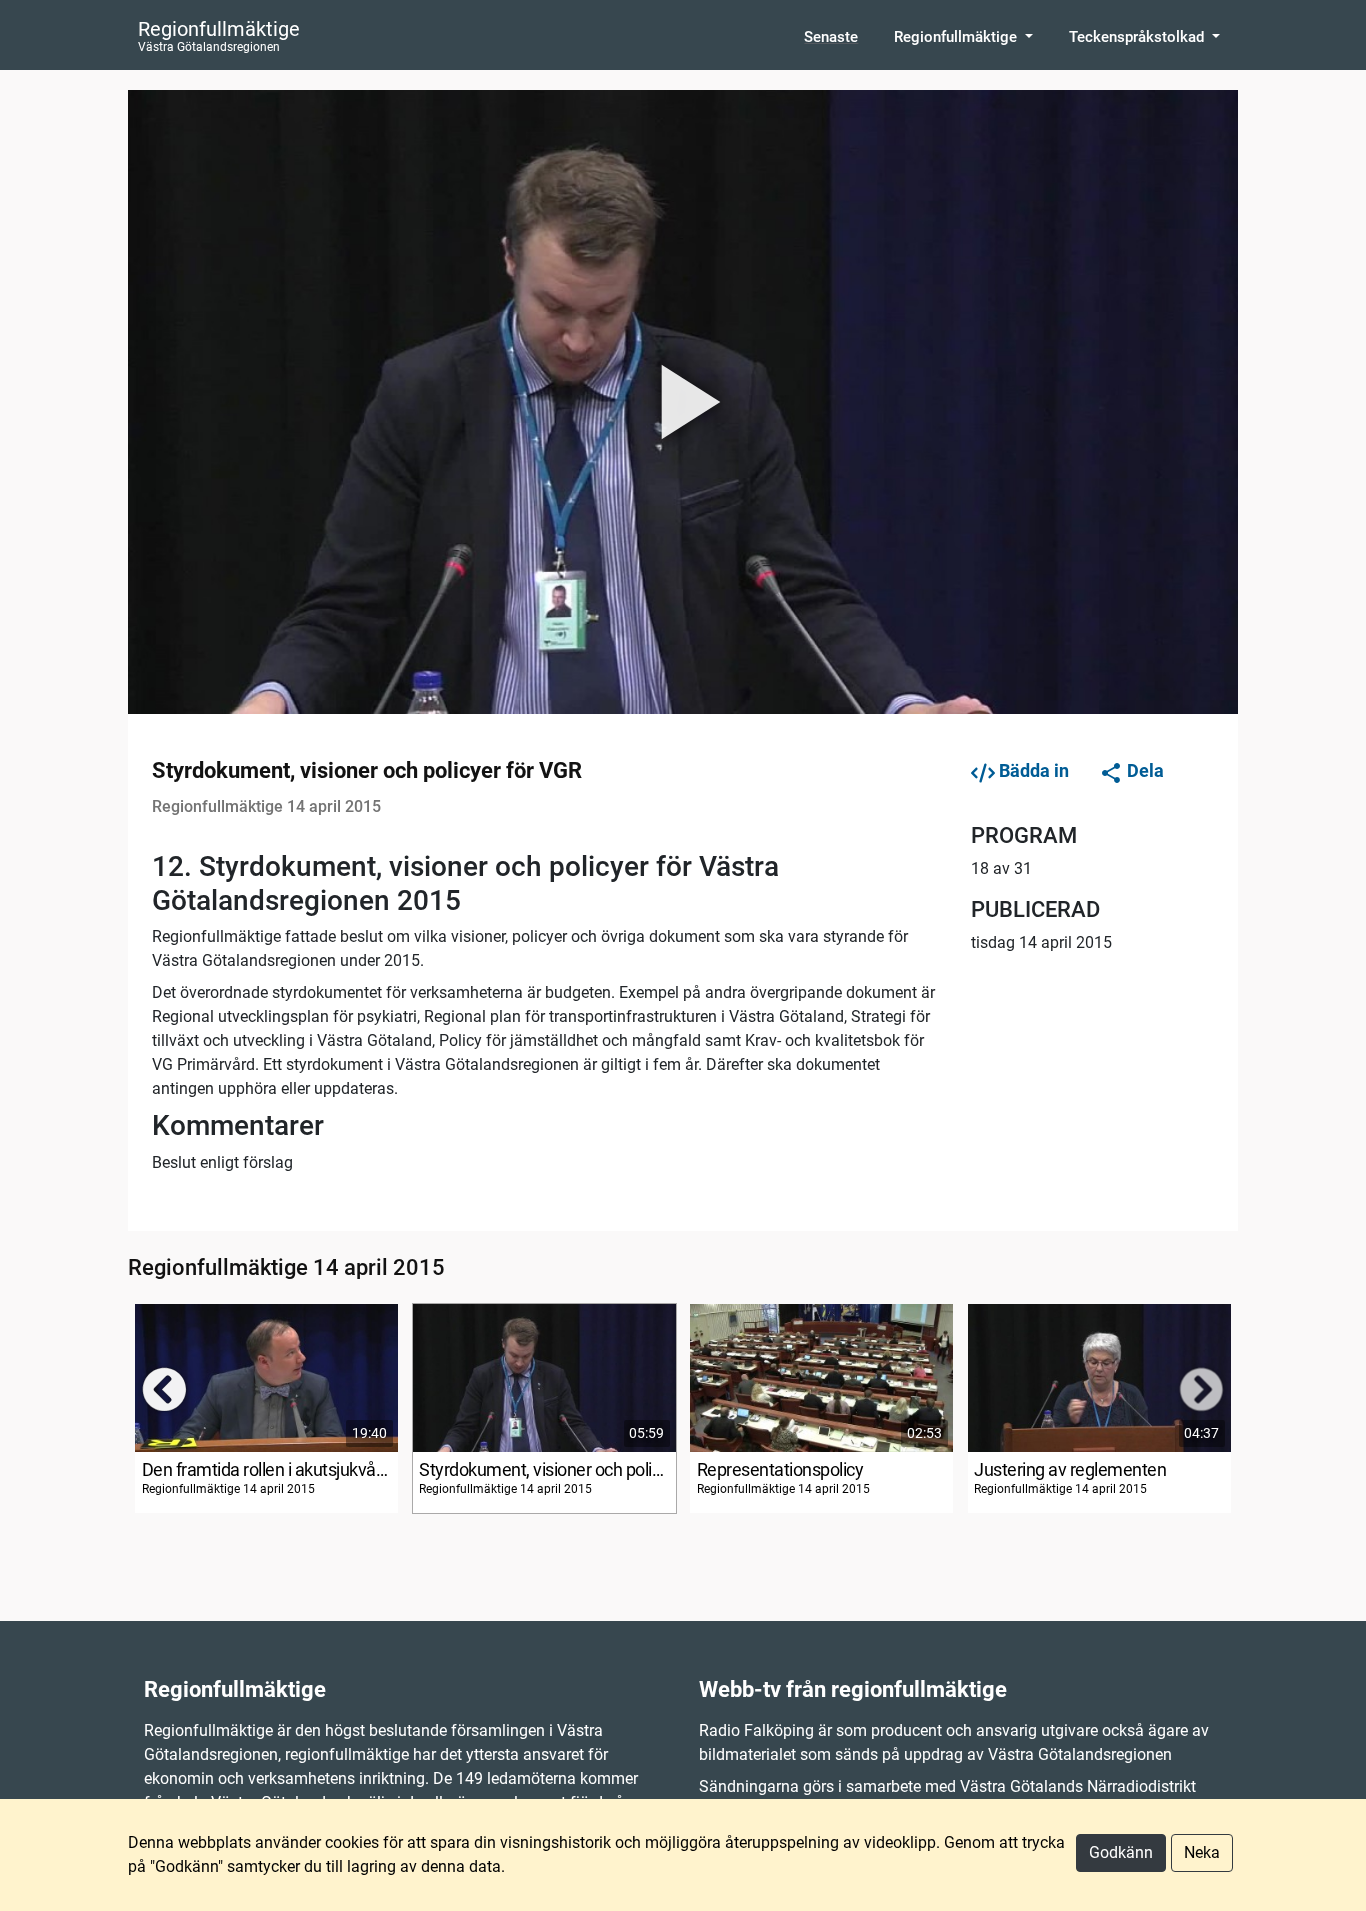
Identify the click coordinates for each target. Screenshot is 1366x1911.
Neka (1202, 1852)
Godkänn (1121, 1852)
